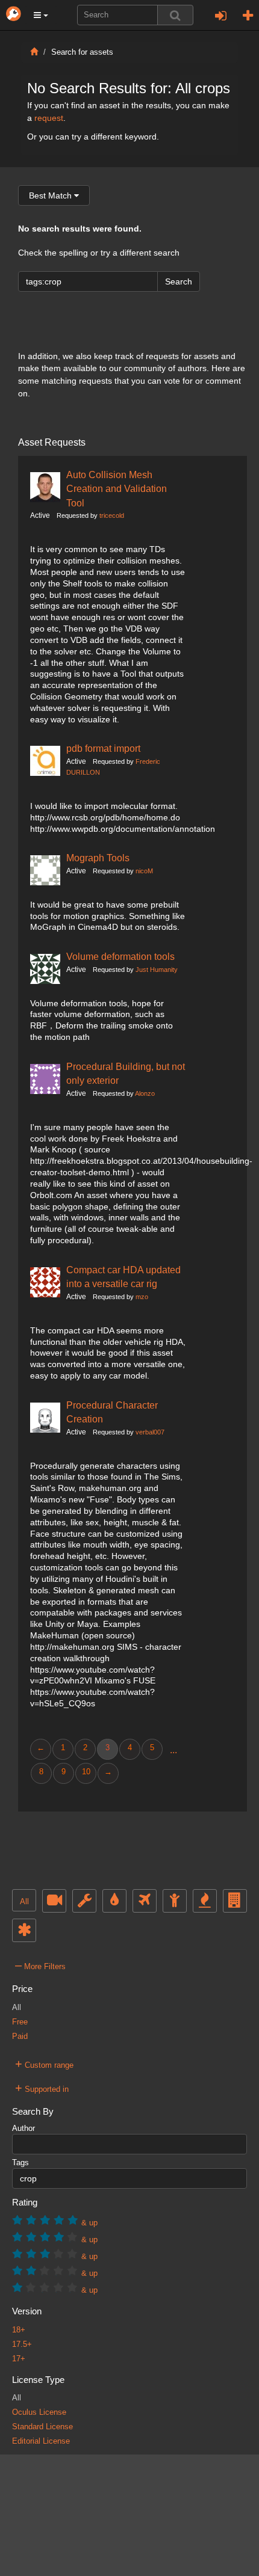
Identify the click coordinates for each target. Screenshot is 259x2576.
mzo (142, 1297)
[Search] (175, 15)
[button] (41, 15)
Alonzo (145, 1093)
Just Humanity (157, 970)
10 (86, 1772)
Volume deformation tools (120, 956)
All (24, 1902)
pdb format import (103, 748)
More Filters (40, 1965)
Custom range (44, 2064)
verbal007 (150, 1432)
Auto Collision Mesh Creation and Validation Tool (117, 489)
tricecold (112, 515)
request (49, 118)
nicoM (144, 871)
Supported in (42, 2088)
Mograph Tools (98, 858)
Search (179, 281)
